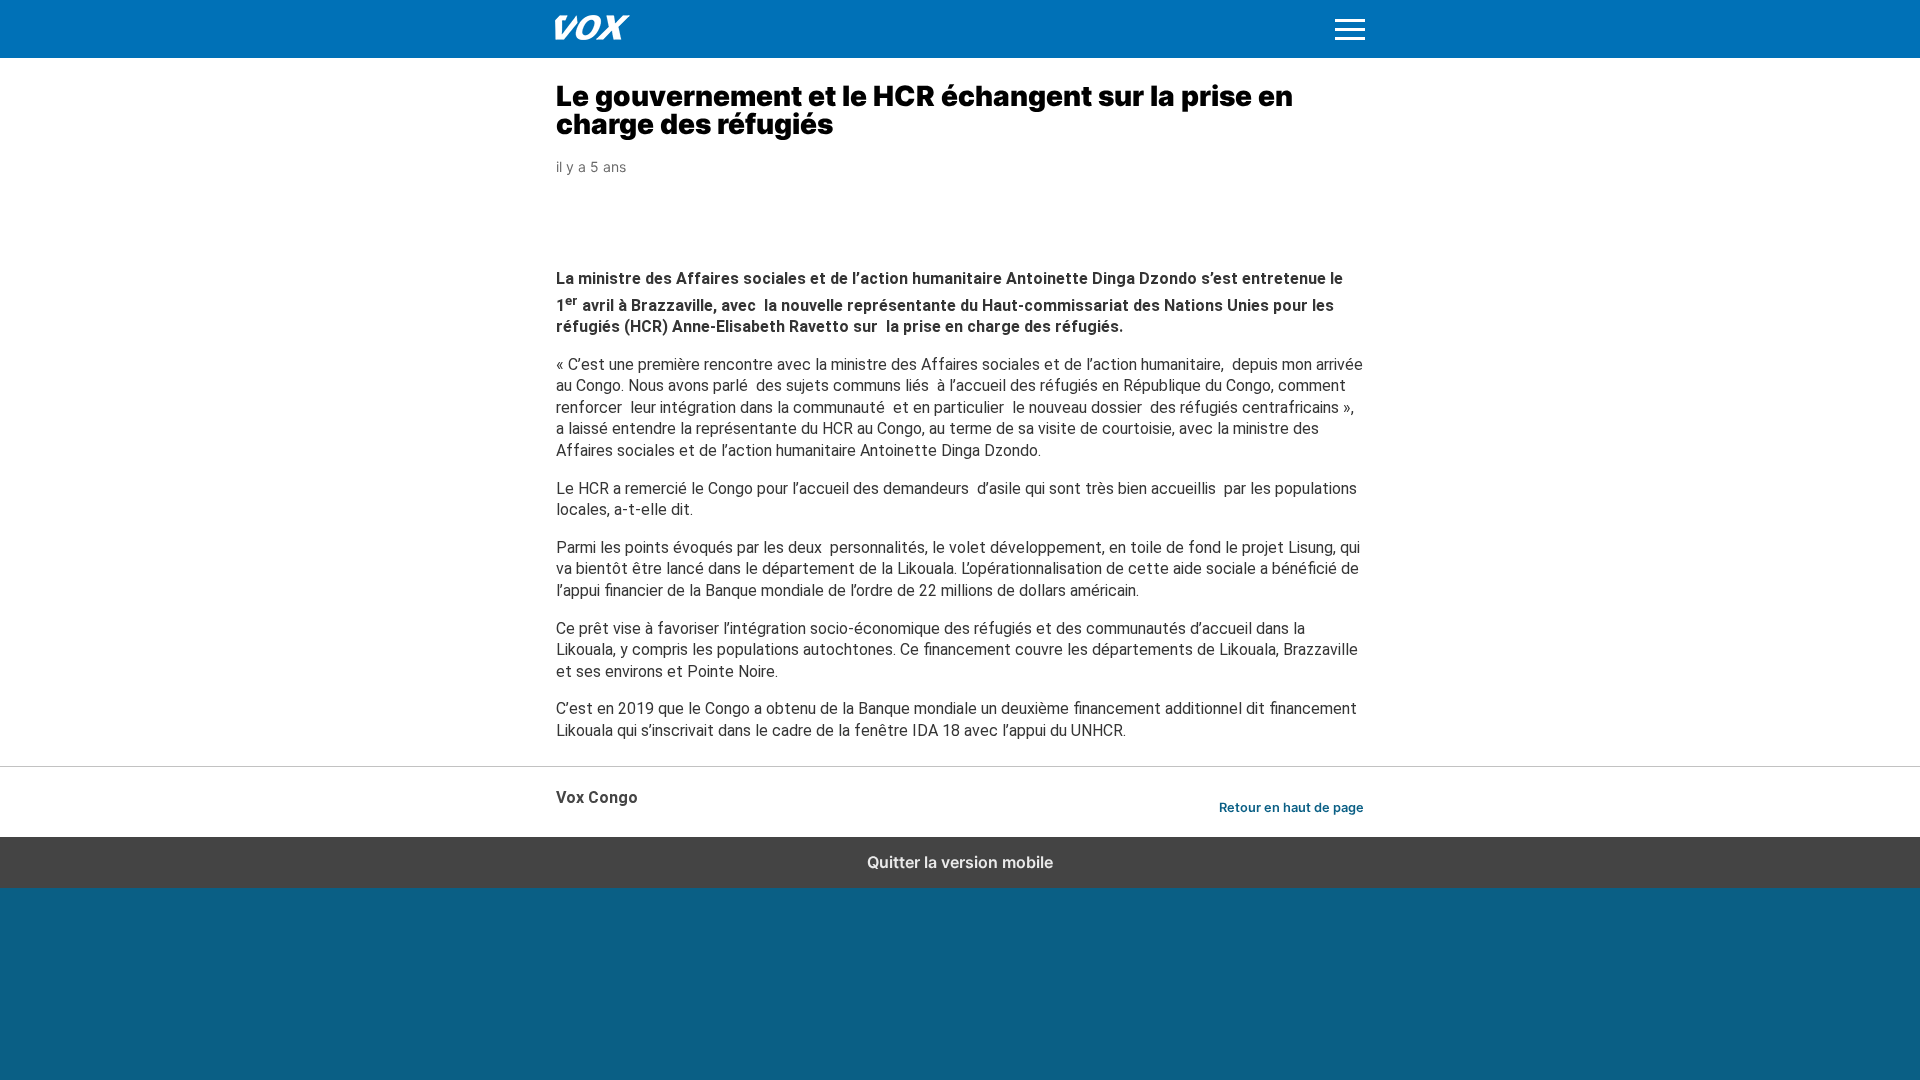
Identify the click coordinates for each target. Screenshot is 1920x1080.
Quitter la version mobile (960, 862)
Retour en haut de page (1291, 807)
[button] (1350, 29)
